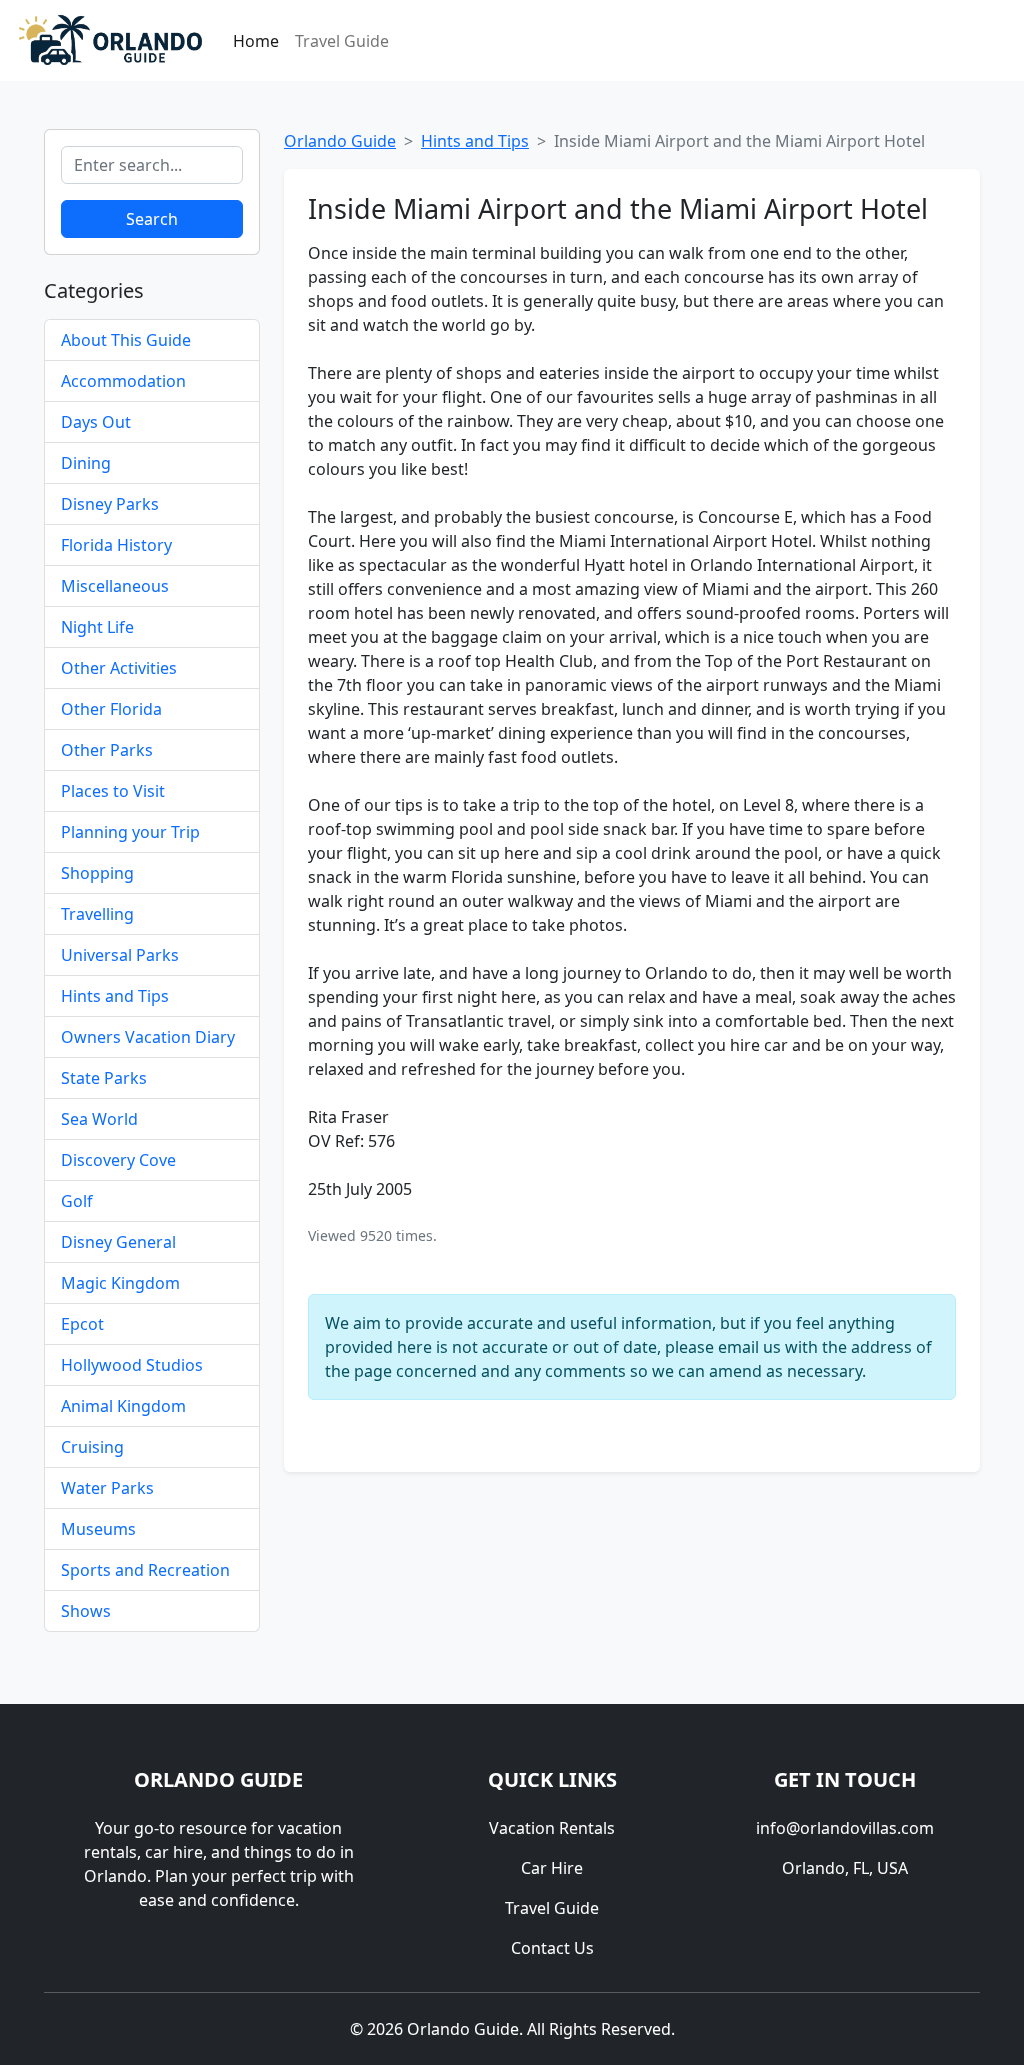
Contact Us (552, 1948)
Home (256, 41)
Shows (86, 1611)
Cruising (92, 1447)
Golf (77, 1201)
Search (152, 219)
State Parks (104, 1078)
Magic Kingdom (120, 1283)
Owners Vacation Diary (148, 1037)
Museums (98, 1529)
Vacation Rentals (552, 1828)
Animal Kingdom (123, 1406)
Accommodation (123, 381)
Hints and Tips (115, 996)
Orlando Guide (340, 141)
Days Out (96, 422)
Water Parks (107, 1488)
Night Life (97, 627)
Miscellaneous (115, 586)
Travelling (97, 914)
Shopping (97, 873)
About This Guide (126, 340)
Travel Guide (342, 41)
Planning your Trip (130, 832)
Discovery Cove (118, 1160)
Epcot (82, 1324)
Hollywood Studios (132, 1365)
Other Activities (119, 668)
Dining (86, 463)
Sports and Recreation (145, 1570)
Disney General (118, 1242)
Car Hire (552, 1868)
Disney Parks (110, 504)
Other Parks (107, 750)
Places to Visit (113, 791)
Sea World (99, 1119)
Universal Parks (120, 955)
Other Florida (111, 709)
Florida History (116, 545)
